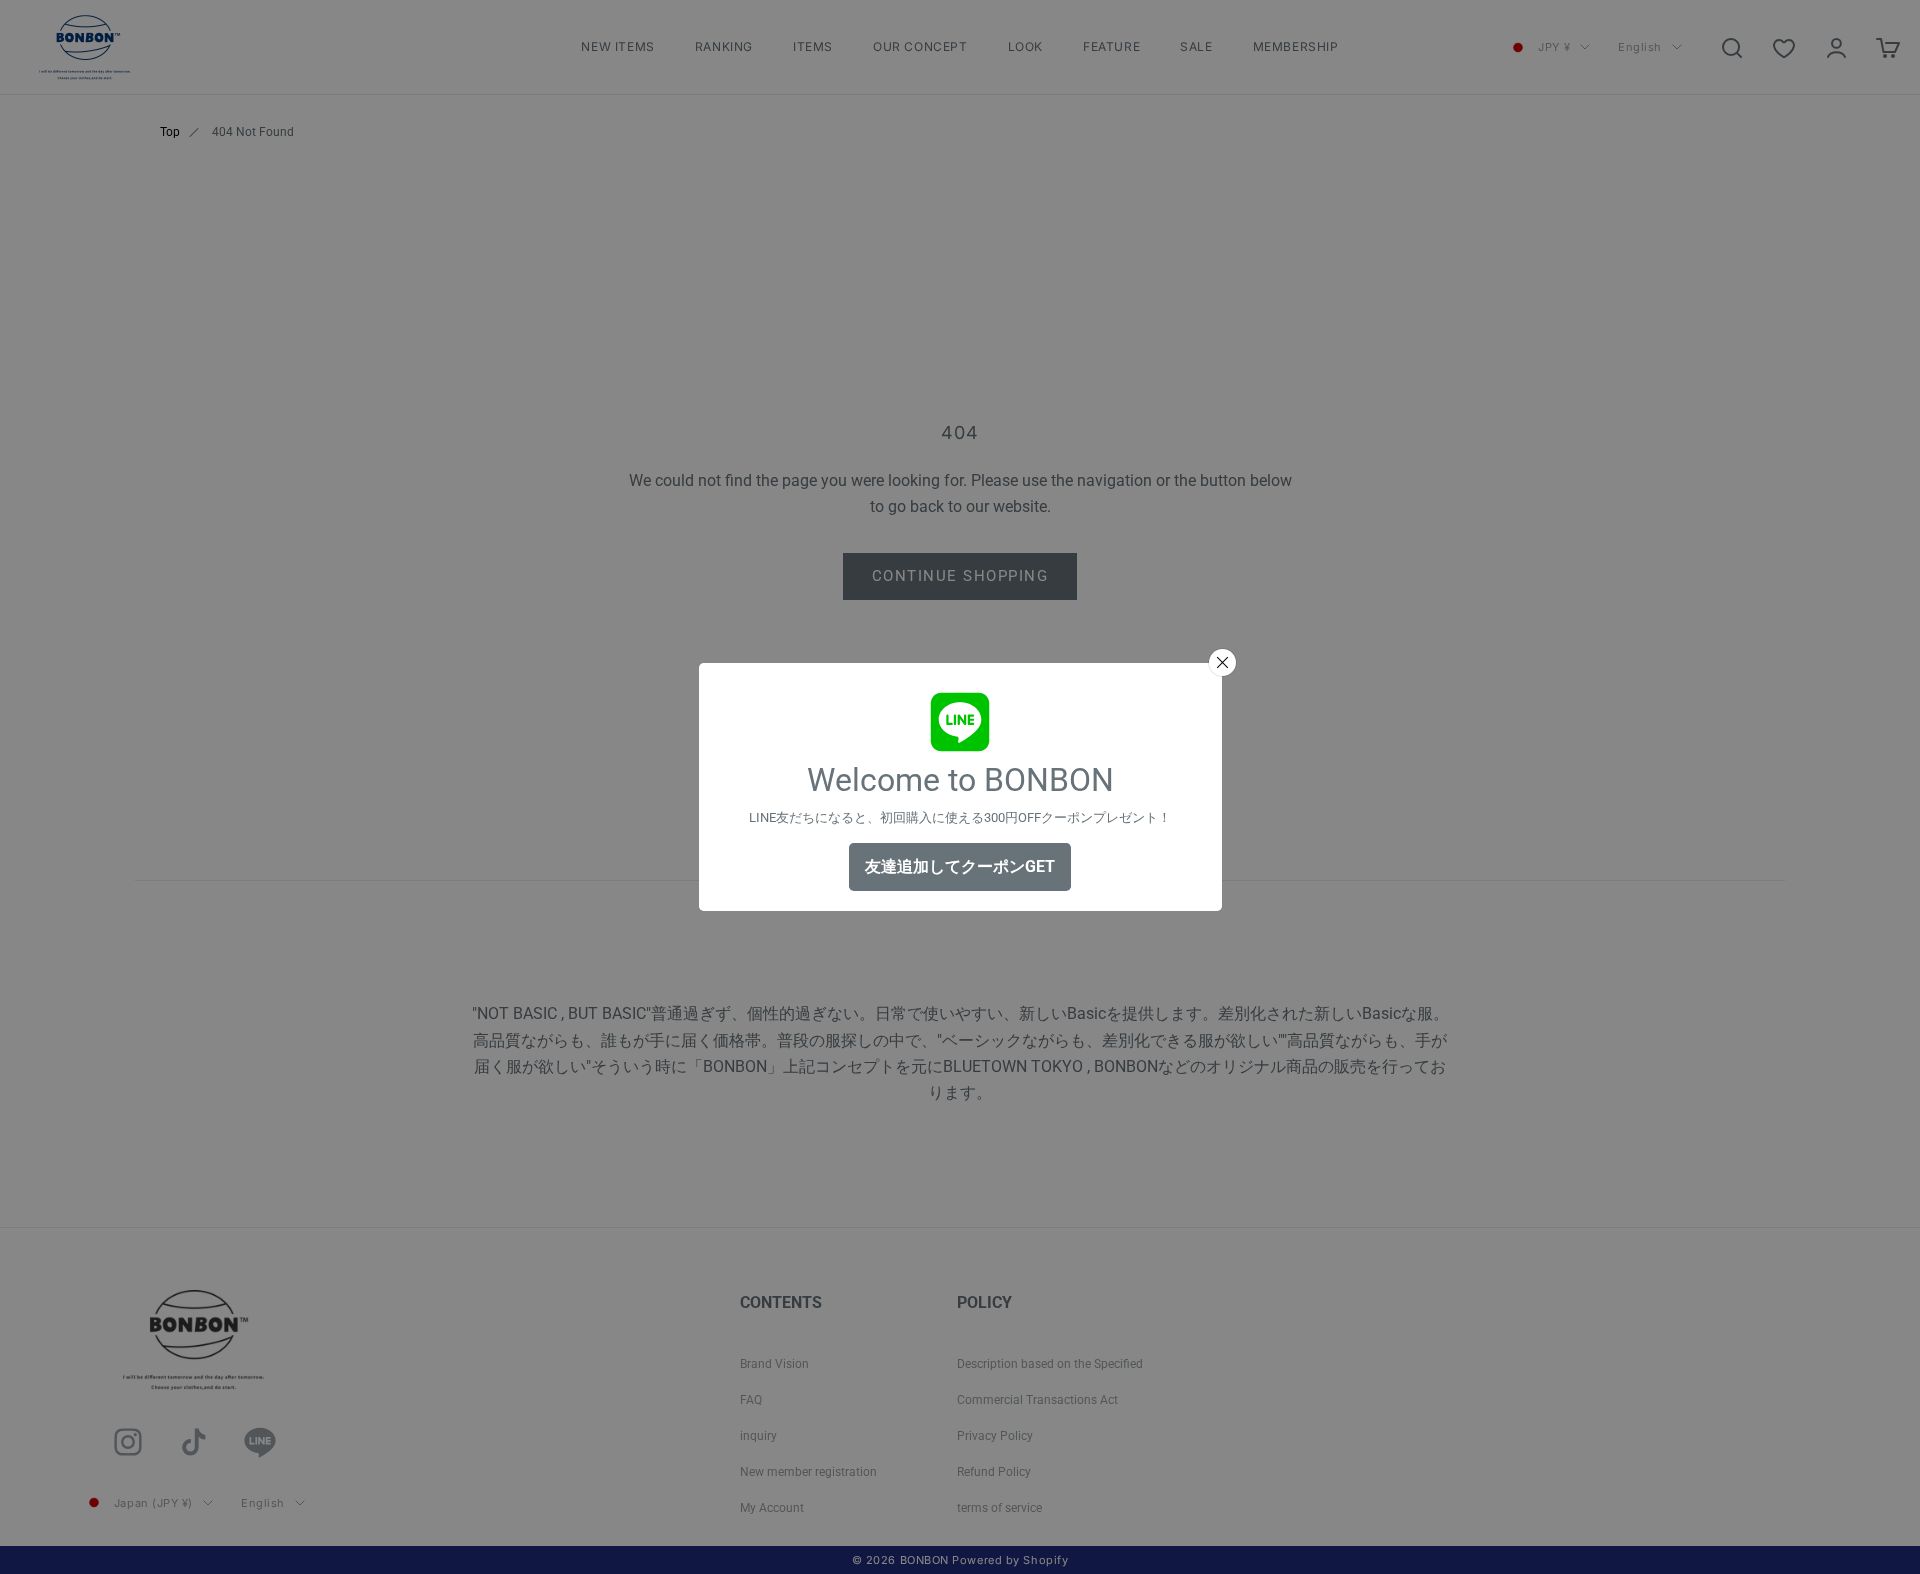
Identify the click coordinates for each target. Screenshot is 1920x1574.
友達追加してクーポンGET (960, 866)
